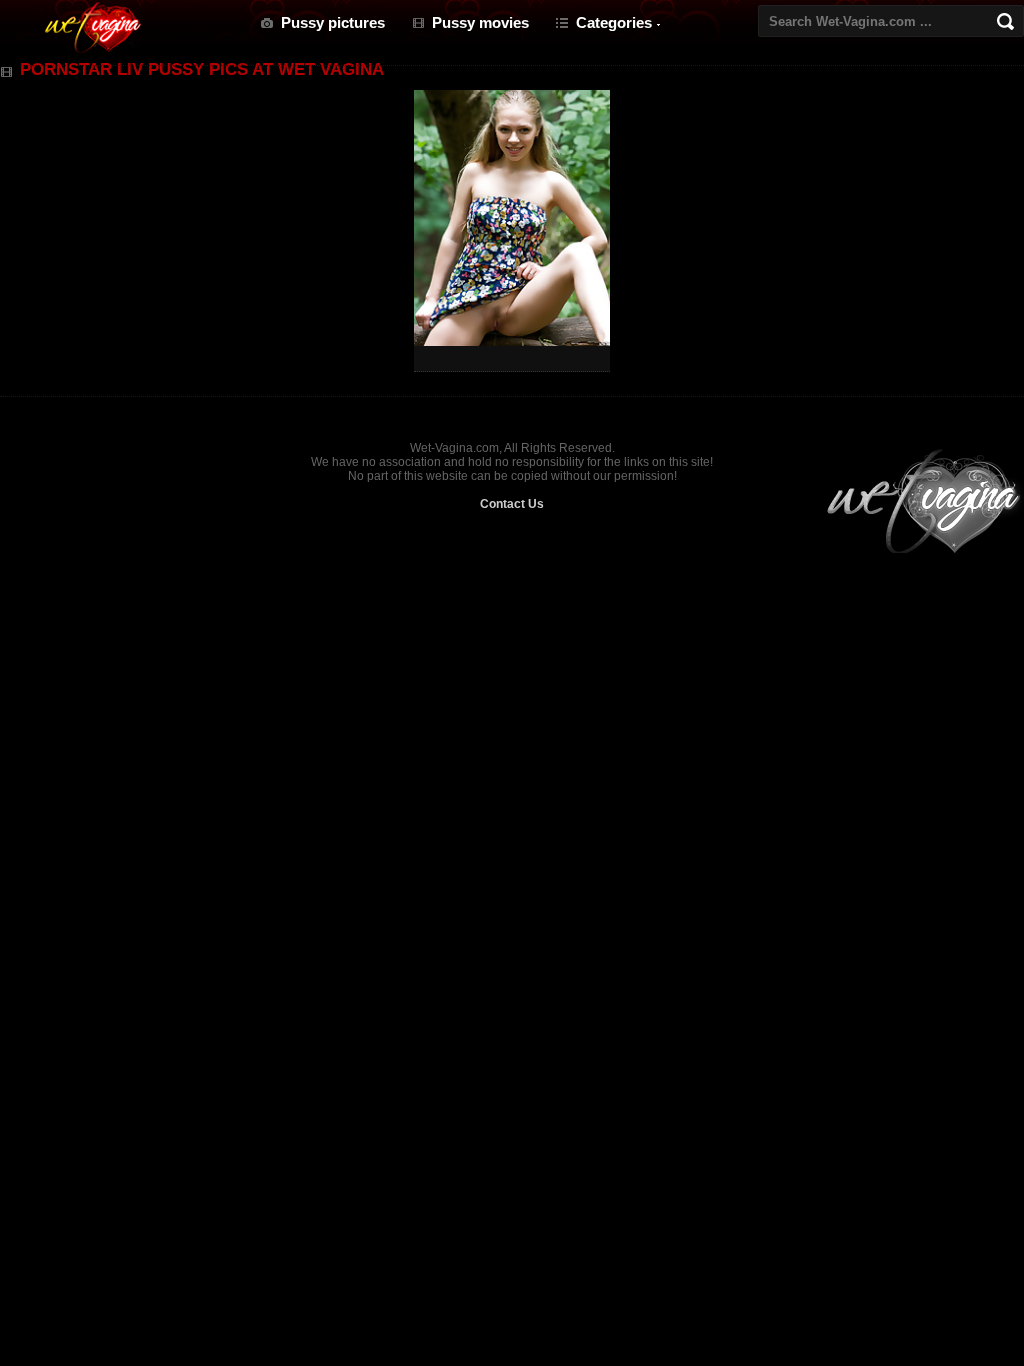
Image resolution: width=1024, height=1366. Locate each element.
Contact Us (512, 504)
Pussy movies (480, 22)
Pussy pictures (333, 22)
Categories (614, 22)
